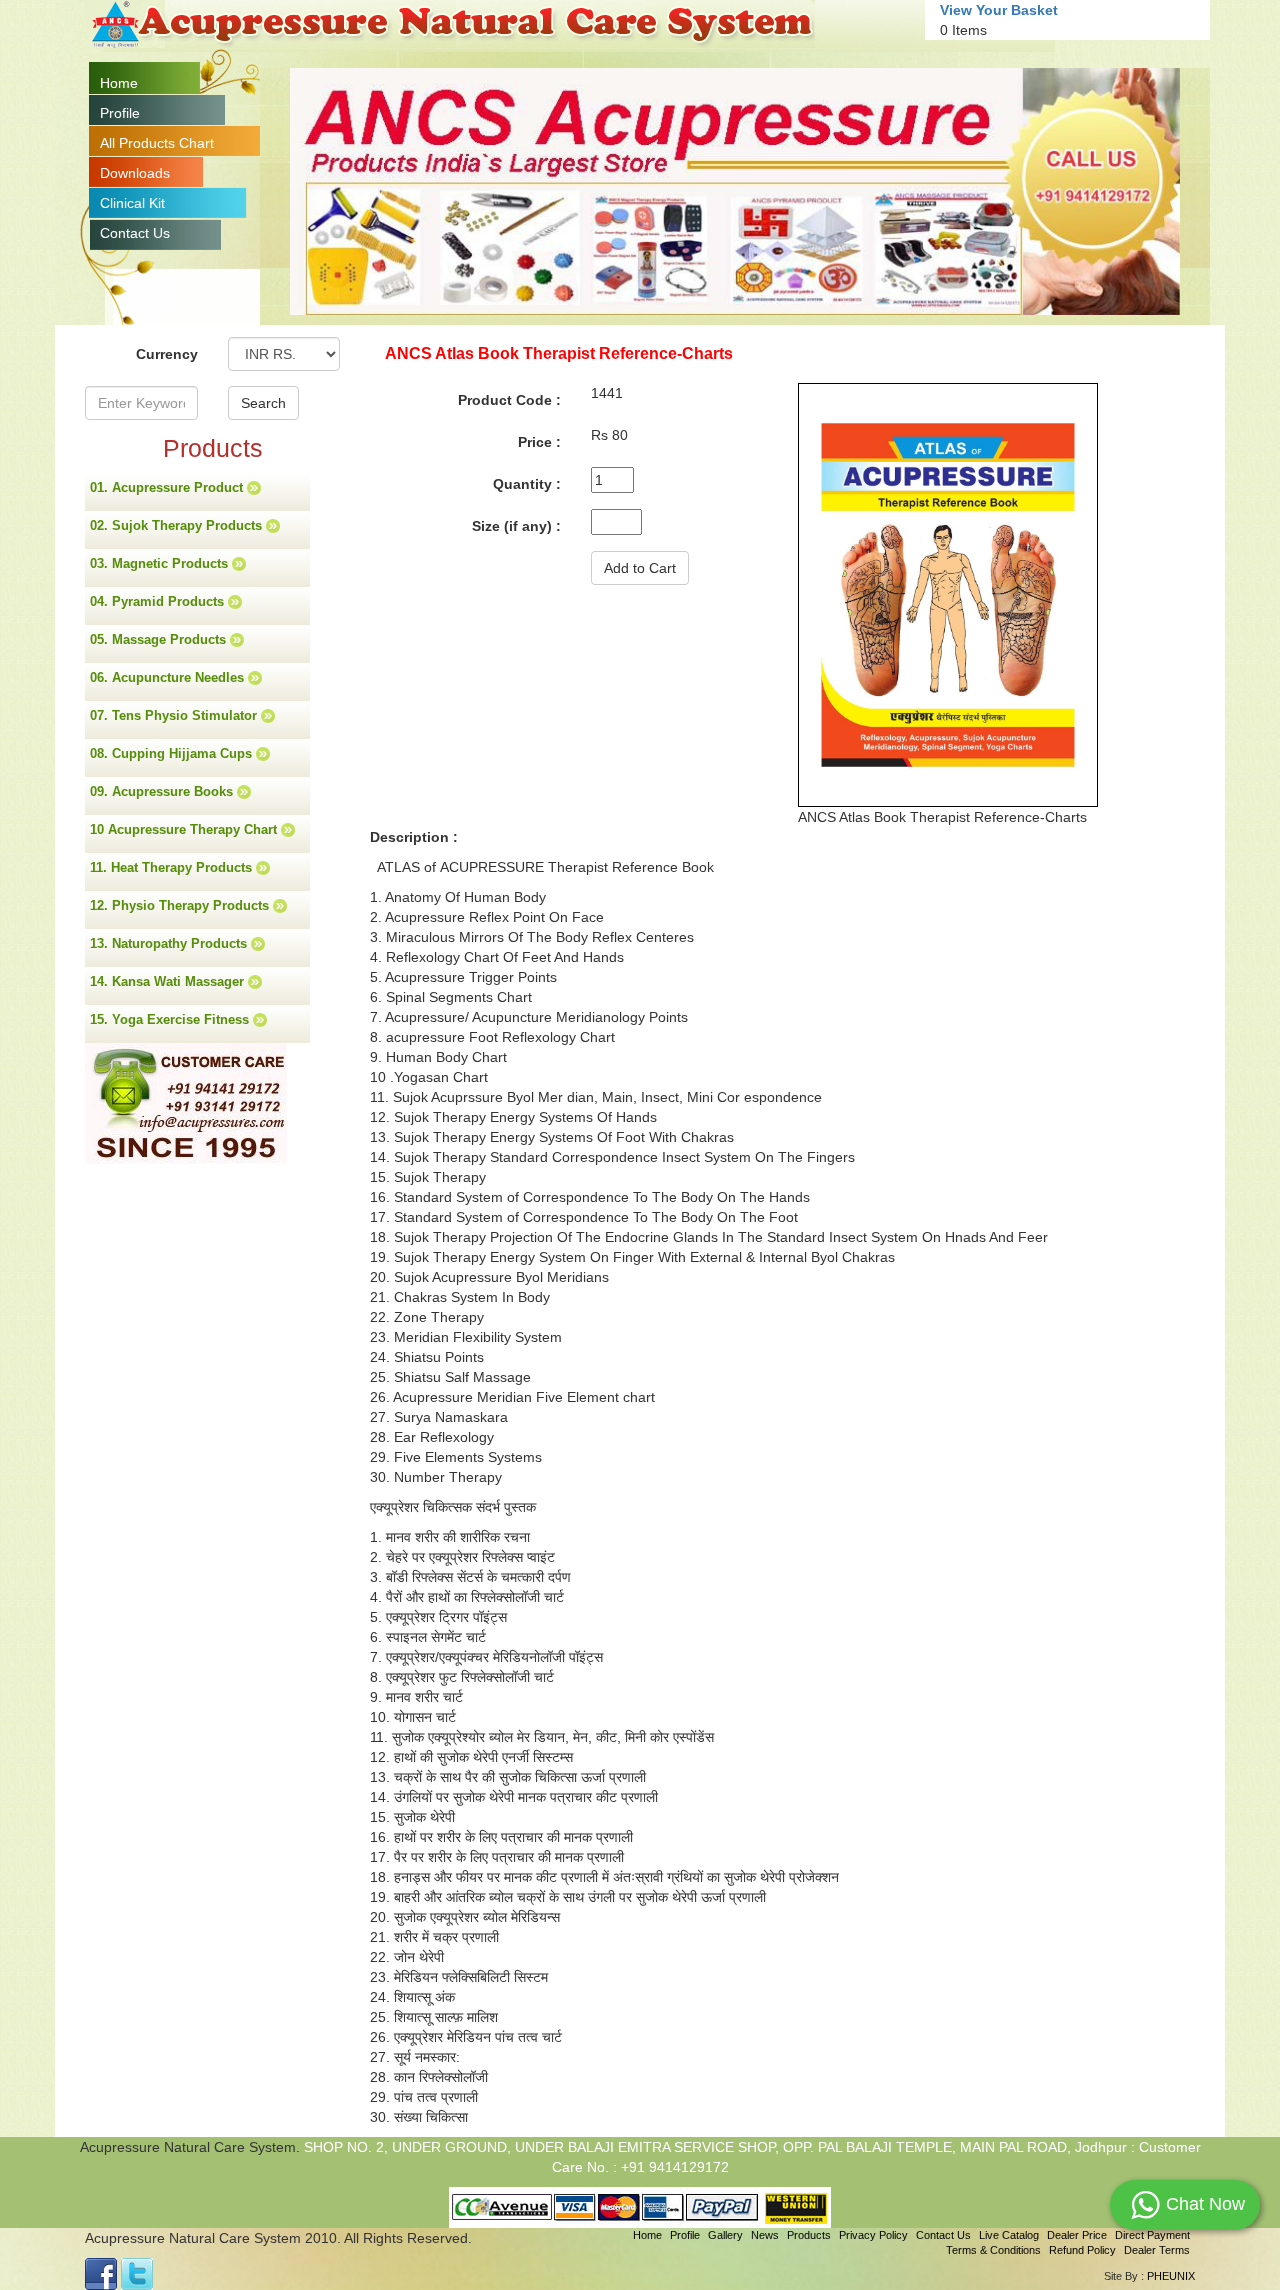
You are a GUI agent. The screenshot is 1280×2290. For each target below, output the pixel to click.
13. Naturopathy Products (170, 943)
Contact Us (135, 233)
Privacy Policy (873, 2235)
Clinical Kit (132, 203)
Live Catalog (1009, 2235)
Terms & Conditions (993, 2250)
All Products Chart (157, 143)
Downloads (135, 173)
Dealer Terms (1157, 2250)
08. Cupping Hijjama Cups (173, 753)
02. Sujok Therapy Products (178, 525)
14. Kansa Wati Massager (169, 981)
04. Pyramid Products (159, 601)
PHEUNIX (1171, 2276)
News (765, 2235)
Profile (120, 113)
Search (263, 403)
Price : (539, 442)
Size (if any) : (516, 526)
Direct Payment (1152, 2235)
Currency (167, 354)
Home (119, 83)
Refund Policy (1082, 2250)
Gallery (725, 2235)
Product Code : (509, 400)
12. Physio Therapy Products (181, 905)
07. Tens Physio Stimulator (175, 715)
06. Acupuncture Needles (169, 677)
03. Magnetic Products (161, 563)
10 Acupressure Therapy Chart (185, 829)
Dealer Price (1077, 2235)
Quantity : (527, 484)
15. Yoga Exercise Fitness (171, 1019)
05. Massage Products (160, 639)
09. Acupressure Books (163, 791)
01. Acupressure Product (168, 487)
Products (809, 2235)
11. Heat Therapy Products (173, 867)
